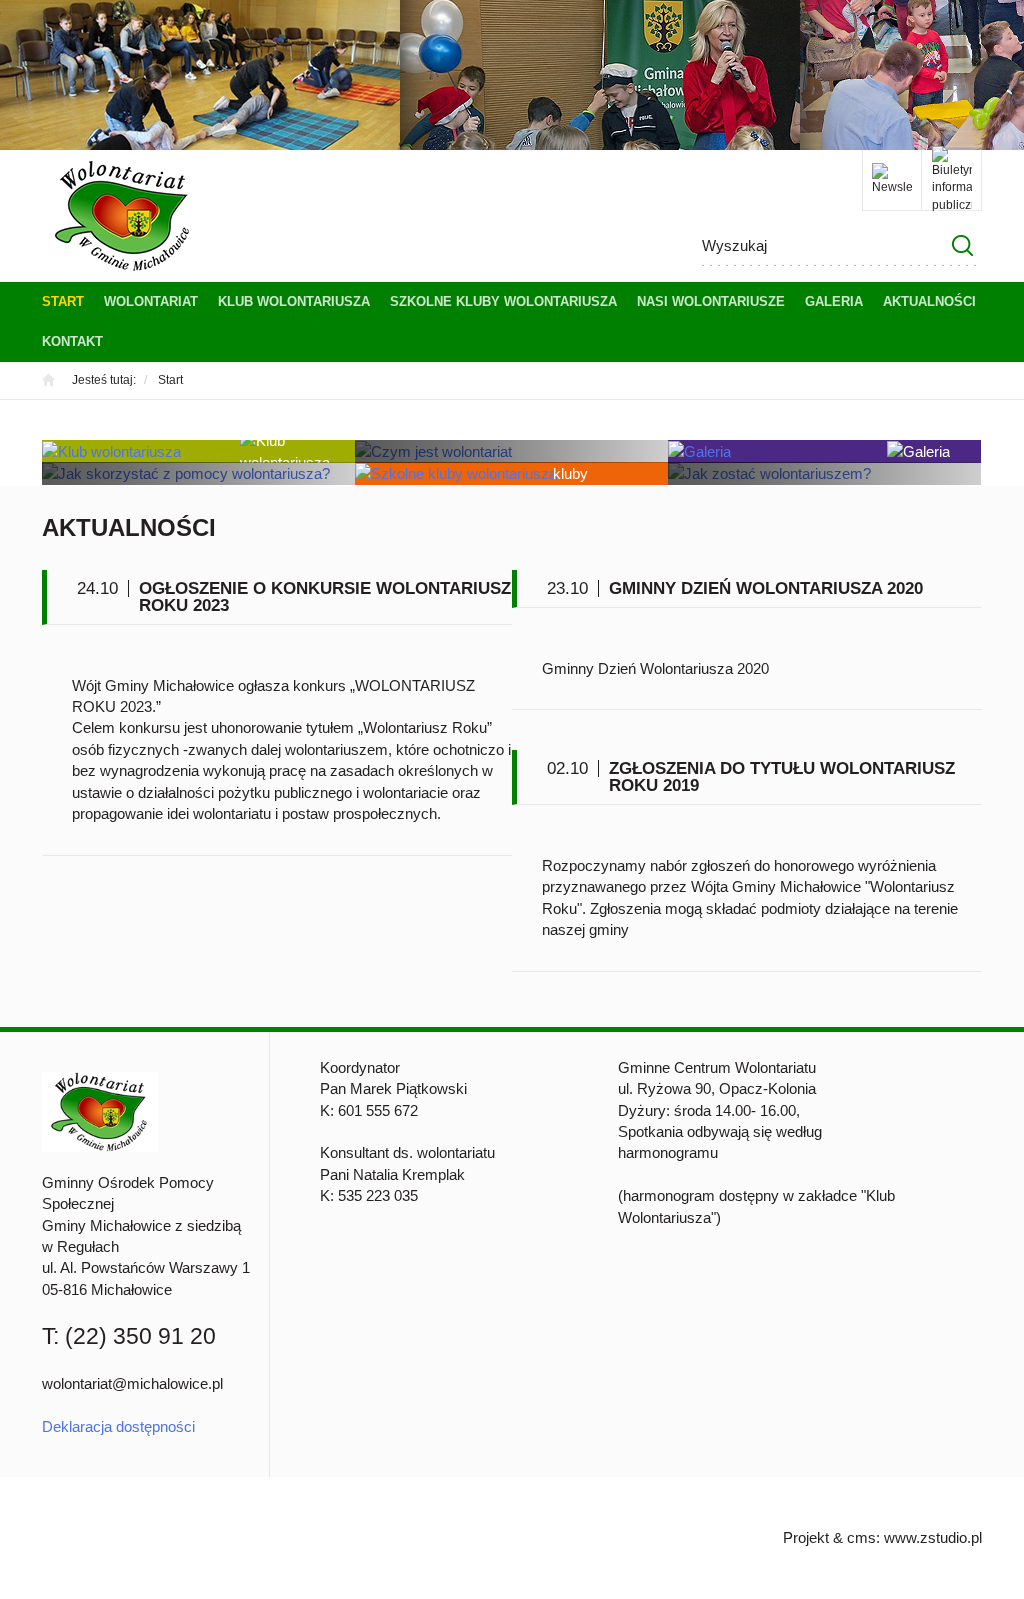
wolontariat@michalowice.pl (132, 1383)
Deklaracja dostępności (118, 1426)
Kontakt (72, 341)
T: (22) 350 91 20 (129, 1336)
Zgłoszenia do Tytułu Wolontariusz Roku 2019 (782, 777)
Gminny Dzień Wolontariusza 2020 (766, 588)
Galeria (834, 301)
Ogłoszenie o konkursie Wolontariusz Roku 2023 (325, 597)
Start (63, 301)
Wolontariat (151, 301)
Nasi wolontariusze (711, 301)
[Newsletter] (892, 179)
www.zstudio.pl (933, 1537)
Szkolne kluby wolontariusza (503, 301)
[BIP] (951, 179)
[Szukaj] (962, 245)
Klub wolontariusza (294, 301)
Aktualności (929, 301)
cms (861, 1537)
